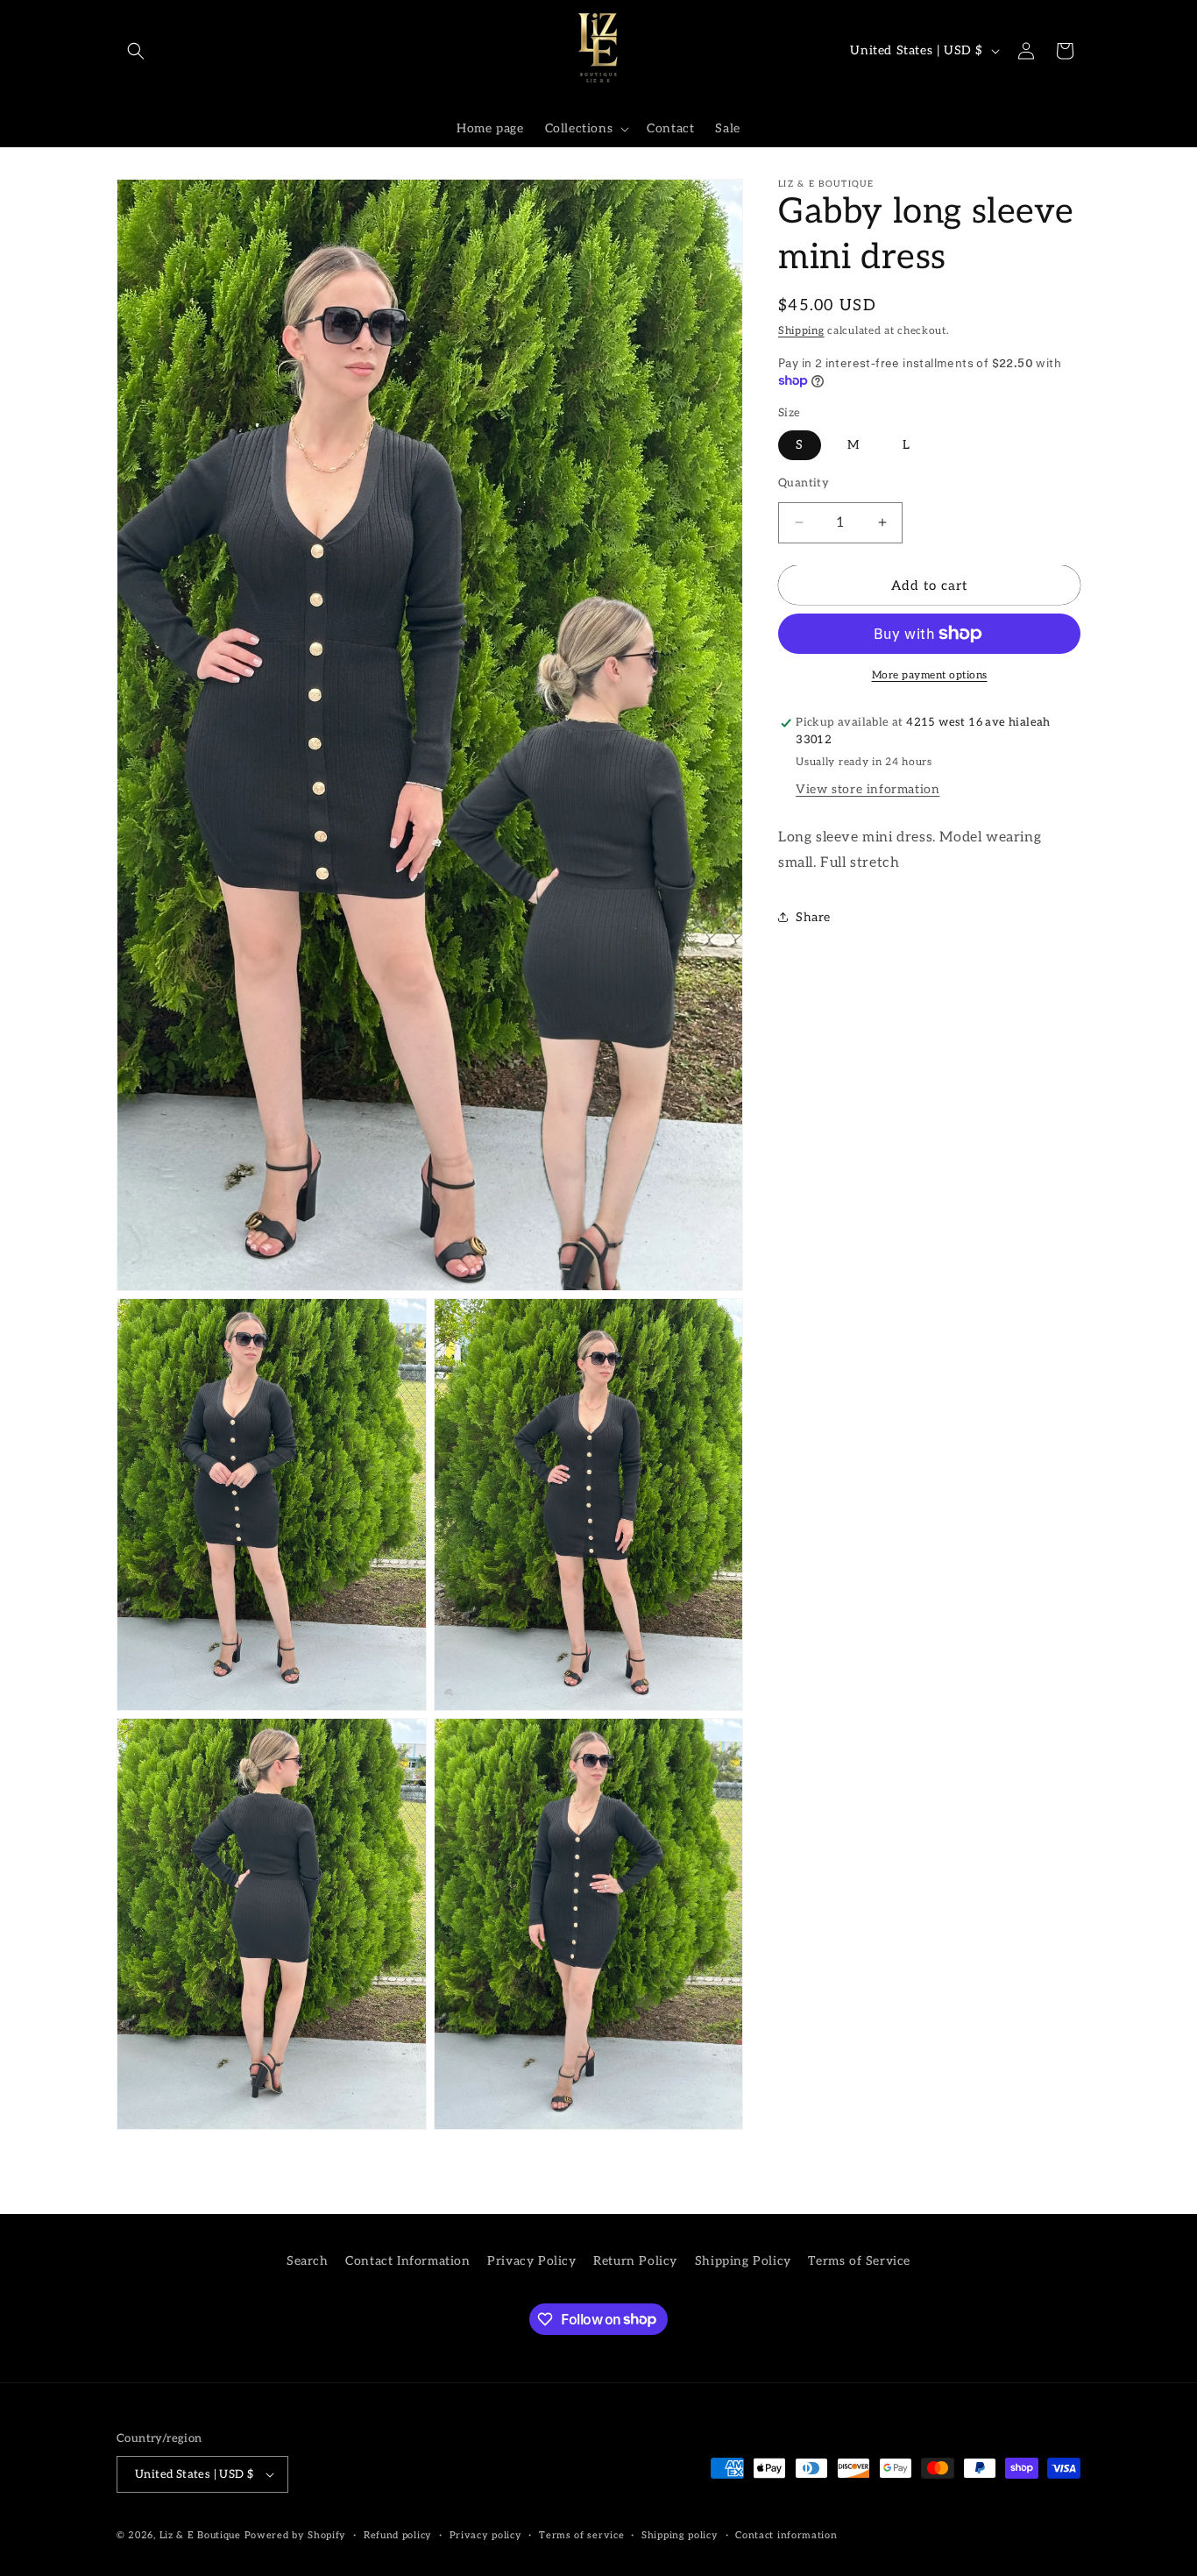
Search (308, 2261)
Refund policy (398, 2535)
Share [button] (813, 916)
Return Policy (635, 2261)
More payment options (930, 675)
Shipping (801, 331)
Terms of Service (859, 2261)
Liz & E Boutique (200, 2535)
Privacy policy (486, 2535)
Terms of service (581, 2535)
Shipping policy (680, 2535)
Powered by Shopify (296, 2535)
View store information (868, 788)
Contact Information (407, 2261)
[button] (136, 51)
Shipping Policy (743, 2261)
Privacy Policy (531, 2261)
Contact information (786, 2535)
